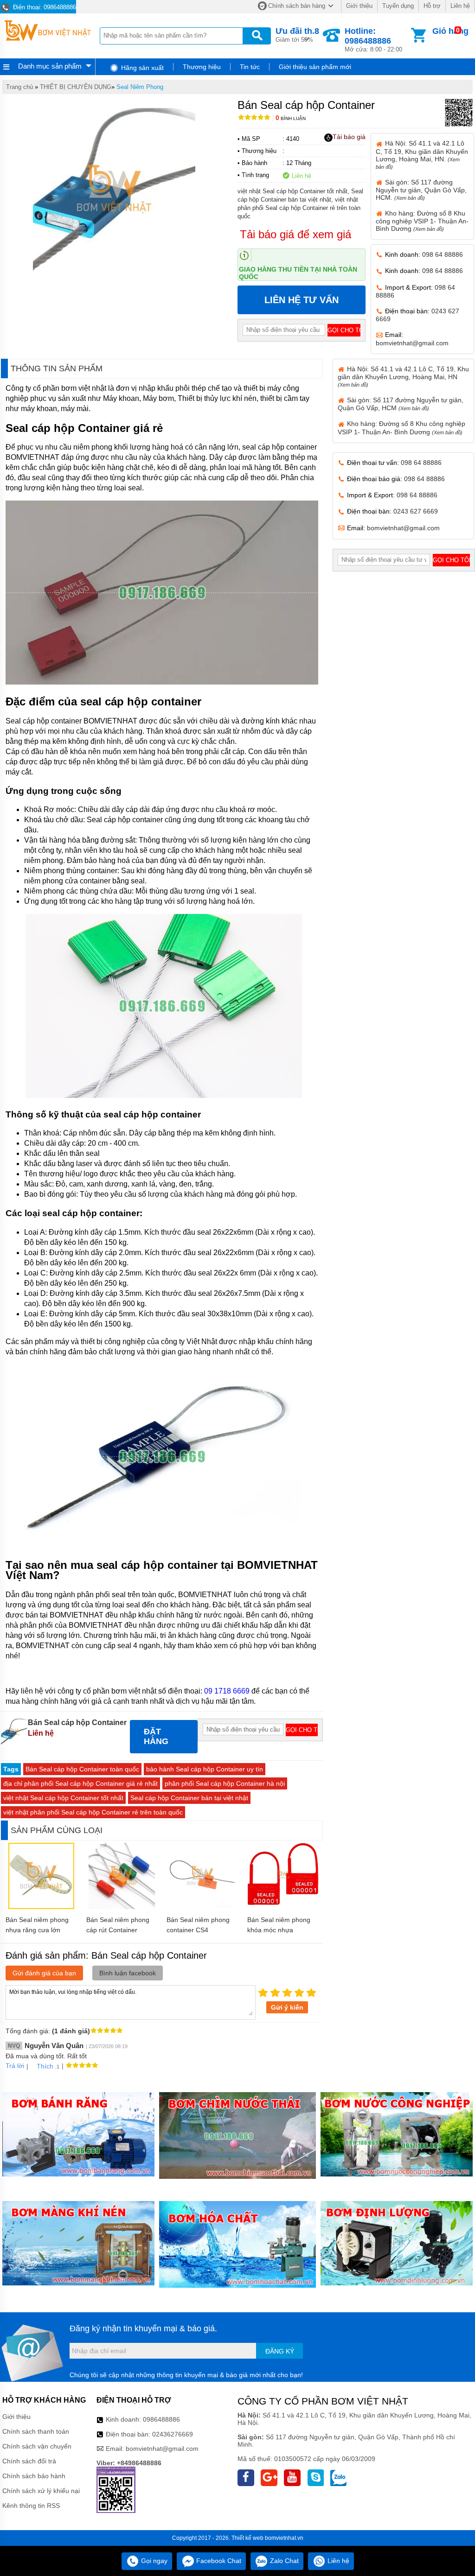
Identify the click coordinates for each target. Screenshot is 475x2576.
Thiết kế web (247, 2538)
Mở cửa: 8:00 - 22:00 (373, 40)
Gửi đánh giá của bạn (44, 1973)
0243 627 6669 (416, 511)
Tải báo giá (349, 137)
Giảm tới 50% (297, 35)
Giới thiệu (359, 6)
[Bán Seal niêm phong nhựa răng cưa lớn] (42, 1907)
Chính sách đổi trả (29, 2461)
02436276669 (173, 2434)
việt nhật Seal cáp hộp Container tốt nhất (63, 1798)
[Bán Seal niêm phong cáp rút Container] (122, 1907)
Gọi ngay (153, 2561)
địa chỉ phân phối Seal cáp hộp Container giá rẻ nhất (80, 1783)
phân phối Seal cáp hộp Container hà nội (225, 1783)
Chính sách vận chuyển (37, 2446)
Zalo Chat (283, 2561)
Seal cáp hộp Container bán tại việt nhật (189, 1798)
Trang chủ (19, 87)
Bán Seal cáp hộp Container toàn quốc (82, 1769)
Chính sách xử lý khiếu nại (41, 2491)
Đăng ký (280, 2351)
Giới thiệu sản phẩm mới (315, 67)
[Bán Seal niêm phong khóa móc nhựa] (283, 1904)
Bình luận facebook (128, 1973)
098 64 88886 (443, 254)
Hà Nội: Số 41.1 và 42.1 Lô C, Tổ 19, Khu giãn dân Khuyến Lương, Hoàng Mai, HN (403, 376)
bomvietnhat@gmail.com (412, 343)
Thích (45, 2066)
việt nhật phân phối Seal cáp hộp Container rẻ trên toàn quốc (93, 1812)
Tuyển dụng (398, 6)
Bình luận (291, 118)
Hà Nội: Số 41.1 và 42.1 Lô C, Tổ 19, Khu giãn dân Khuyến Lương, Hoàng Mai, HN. (422, 154)
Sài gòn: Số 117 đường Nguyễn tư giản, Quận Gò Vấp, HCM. (421, 190)
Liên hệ (460, 6)
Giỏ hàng (450, 31)
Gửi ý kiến (287, 2007)
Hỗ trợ (432, 6)
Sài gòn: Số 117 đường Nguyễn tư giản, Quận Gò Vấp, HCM (401, 404)
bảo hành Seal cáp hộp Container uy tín (205, 1769)
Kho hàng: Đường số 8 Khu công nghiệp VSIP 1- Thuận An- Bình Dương (422, 221)
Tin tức (250, 67)
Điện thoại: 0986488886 (44, 7)
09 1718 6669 (227, 1691)
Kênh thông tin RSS (31, 2506)
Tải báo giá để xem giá (295, 234)
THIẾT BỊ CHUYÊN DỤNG (76, 87)
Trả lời (15, 2066)
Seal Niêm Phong (140, 87)
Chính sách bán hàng (297, 6)
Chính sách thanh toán (36, 2431)
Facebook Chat (218, 2561)
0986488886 (161, 2419)
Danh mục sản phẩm (50, 66)
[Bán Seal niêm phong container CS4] (202, 1907)
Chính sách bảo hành (34, 2476)
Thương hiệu (202, 67)
